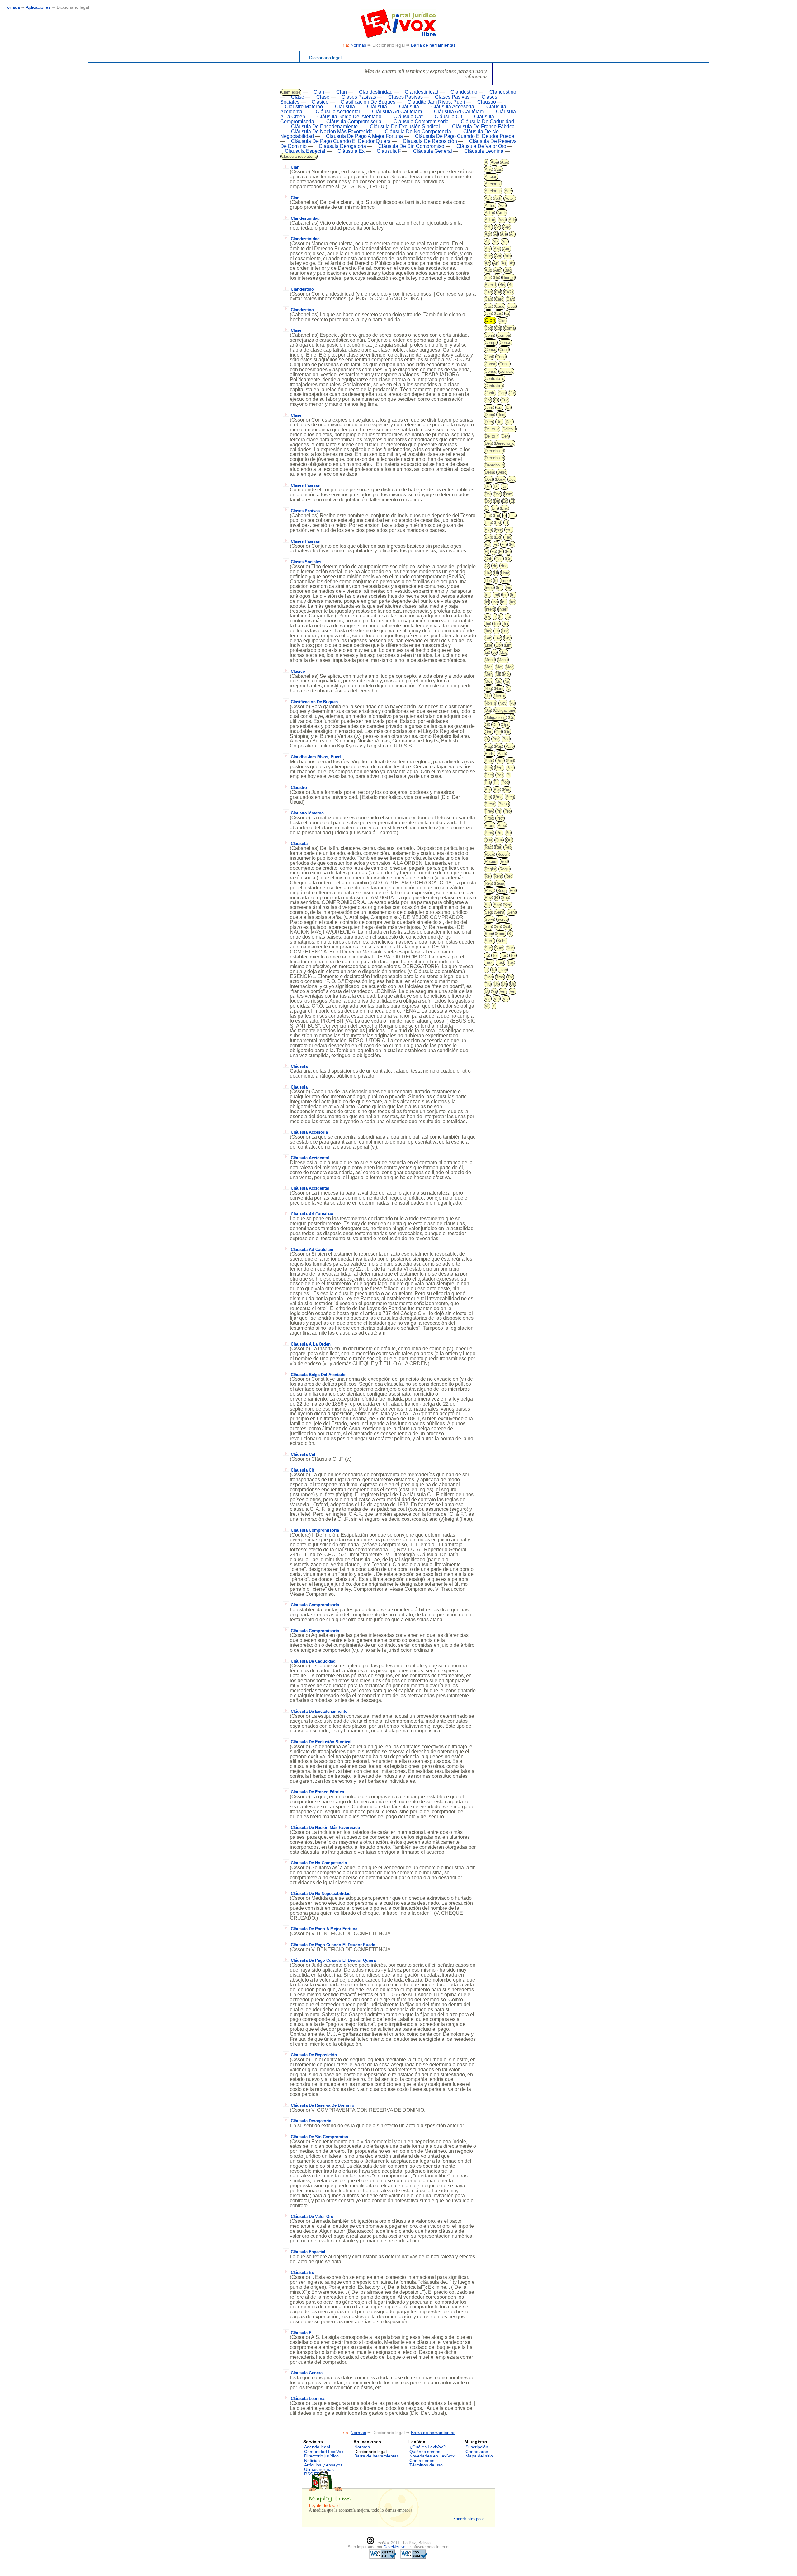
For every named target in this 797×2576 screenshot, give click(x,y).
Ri (497, 898)
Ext (498, 537)
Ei (512, 501)
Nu (512, 703)
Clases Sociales (306, 562)
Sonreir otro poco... (471, 2519)
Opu (488, 732)
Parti (502, 754)
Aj (496, 234)
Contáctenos (422, 2461)
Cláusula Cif (448, 117)
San (497, 905)
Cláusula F (389, 151)
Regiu (505, 869)
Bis (502, 285)
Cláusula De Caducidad (487, 122)
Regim (490, 869)
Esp (488, 523)
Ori (508, 732)
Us (512, 984)
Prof (500, 818)
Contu (490, 393)
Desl (489, 479)
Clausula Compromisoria (315, 1530)
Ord (499, 732)
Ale (504, 234)
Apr (498, 256)
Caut (512, 306)
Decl (501, 415)
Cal (498, 292)
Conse (490, 364)
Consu (490, 371)
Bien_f (490, 285)
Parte (490, 754)
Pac (496, 739)
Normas (358, 45)
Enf (488, 515)
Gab (488, 559)
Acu (502, 206)
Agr (488, 234)
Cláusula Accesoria (453, 107)
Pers (489, 775)
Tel (495, 955)
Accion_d (493, 184)
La (497, 631)
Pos (507, 790)
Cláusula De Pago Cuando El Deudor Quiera (341, 141)
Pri (499, 811)
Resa (500, 883)
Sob (508, 927)
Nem (499, 688)
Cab (488, 292)
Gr (487, 566)
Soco (501, 934)
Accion (491, 177)
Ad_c (489, 213)
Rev (488, 898)
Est (498, 523)
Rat (498, 847)
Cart (510, 299)
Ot (487, 739)
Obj (488, 710)
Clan (319, 92)
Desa (489, 472)
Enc (505, 508)
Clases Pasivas (359, 97)
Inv (488, 617)
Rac (488, 847)
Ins (512, 602)
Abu (499, 169)
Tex (511, 963)
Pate (489, 761)
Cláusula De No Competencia (418, 131)
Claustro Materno (304, 107)
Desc (502, 472)
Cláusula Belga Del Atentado (349, 117)
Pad (506, 739)
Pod (505, 782)
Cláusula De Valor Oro (481, 146)
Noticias (312, 2461)
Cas (488, 306)
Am (505, 242)
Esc (512, 515)
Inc (508, 588)
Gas (499, 559)
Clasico (320, 102)
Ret (513, 890)
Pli (496, 782)
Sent (512, 912)
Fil (512, 544)
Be (497, 277)
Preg (510, 797)
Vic (488, 999)
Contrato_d (495, 379)
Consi (505, 364)
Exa (488, 530)
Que (499, 840)
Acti (498, 198)
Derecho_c (505, 443)
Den (505, 436)
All (487, 242)
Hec (504, 566)
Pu (508, 833)
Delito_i (509, 429)
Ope (506, 725)
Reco (489, 854)
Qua (488, 840)
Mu (498, 681)
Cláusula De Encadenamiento (324, 126)
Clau (502, 321)
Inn (495, 602)
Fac (508, 537)
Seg (488, 912)
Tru (488, 984)
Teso (489, 963)
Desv (501, 479)
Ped (510, 761)
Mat (499, 667)
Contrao (506, 371)
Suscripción (477, 2447)
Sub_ (489, 941)
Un (504, 984)
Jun (496, 624)
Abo (505, 162)
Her (488, 573)
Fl (486, 552)
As (504, 263)
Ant (497, 249)
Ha (495, 566)
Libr (499, 645)
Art (496, 263)
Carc (499, 299)
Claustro (487, 102)
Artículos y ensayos (323, 2465)
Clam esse (291, 92)
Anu (507, 249)
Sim (488, 927)
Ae (498, 227)
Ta (487, 955)
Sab (505, 898)
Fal (488, 544)
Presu (504, 804)
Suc (488, 948)
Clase (298, 97)
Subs (502, 941)
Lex (498, 638)
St (510, 934)
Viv (506, 999)
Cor (512, 393)
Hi (496, 573)
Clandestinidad (376, 92)
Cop (502, 393)
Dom (508, 494)
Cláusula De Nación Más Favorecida (332, 131)
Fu (508, 552)
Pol (488, 790)
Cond (504, 350)
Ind (496, 595)
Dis (505, 487)
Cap (488, 299)
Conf (489, 357)
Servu (502, 919)
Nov (503, 703)
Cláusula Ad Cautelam (397, 112)
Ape (488, 256)
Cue (505, 400)
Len (488, 638)
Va (494, 991)
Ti (486, 970)
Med (509, 667)
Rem (498, 876)
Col (498, 328)
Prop (502, 825)
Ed (505, 501)
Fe (496, 544)
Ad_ (488, 227)
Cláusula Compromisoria (354, 122)
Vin (497, 999)
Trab (503, 970)
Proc (489, 818)
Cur (499, 407)
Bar (488, 277)
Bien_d (508, 277)
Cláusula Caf (408, 117)
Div (488, 494)
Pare (509, 746)
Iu (501, 617)
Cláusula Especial (305, 151)
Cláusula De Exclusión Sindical (405, 126)
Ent (497, 515)
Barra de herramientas (433, 45)
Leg (505, 631)
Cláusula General (433, 151)
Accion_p (493, 191)
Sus (510, 948)
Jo (508, 617)
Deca (489, 415)
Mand (490, 660)
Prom (490, 825)
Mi (498, 674)
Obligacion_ (495, 717)
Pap (499, 746)
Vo (487, 1006)
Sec (508, 905)
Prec (498, 797)
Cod (488, 328)
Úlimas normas (319, 2469)
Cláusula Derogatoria (342, 146)
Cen (488, 314)
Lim (508, 645)
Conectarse (477, 2452)
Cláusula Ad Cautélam (459, 112)
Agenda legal (317, 2447)
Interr (503, 609)
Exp (488, 537)
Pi (508, 775)
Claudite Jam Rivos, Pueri (436, 102)
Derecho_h (494, 458)
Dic (488, 487)
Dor (488, 501)
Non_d (500, 696)
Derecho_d (494, 451)
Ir (495, 617)
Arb (507, 256)
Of (487, 725)
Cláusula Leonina (484, 151)
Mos (489, 681)
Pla (488, 782)
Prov (489, 833)
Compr (491, 342)
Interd (490, 609)
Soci (489, 934)
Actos (490, 206)
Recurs (491, 862)
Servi (489, 919)
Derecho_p (494, 465)
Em (495, 508)
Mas (489, 667)
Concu (490, 350)
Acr (488, 198)
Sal (488, 905)
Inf (513, 595)
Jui (487, 624)
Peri (510, 768)
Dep (488, 443)
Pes (500, 775)
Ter (513, 955)
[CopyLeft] (370, 2543)
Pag (488, 746)
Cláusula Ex (351, 151)
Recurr (503, 854)
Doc (497, 494)
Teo (504, 955)
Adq (512, 220)
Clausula (345, 107)
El (487, 508)
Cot (488, 400)
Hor (488, 581)
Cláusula (377, 107)
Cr (496, 400)
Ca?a (509, 292)
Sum (499, 948)
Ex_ (509, 530)
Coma (509, 328)
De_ (509, 422)
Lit (487, 652)
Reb (508, 847)
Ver (513, 991)
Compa (504, 335)
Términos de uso (426, 2465)
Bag (508, 270)
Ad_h (502, 213)
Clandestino (464, 92)
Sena (500, 912)
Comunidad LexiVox (324, 2452)
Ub (496, 984)
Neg (488, 688)
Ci (507, 314)
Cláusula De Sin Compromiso (411, 146)
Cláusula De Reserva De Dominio (323, 2105)
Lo (494, 652)
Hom (505, 573)
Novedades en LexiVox (432, 2456)
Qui (509, 840)
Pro (507, 811)
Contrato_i (494, 386)
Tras (500, 977)
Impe (505, 581)
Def (499, 422)
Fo (494, 552)
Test (500, 963)
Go (509, 559)
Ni (508, 688)
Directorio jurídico (321, 2456)
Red (504, 862)
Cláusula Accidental (338, 112)
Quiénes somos (425, 2452)
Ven (503, 991)
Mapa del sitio (479, 2456)
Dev (512, 479)
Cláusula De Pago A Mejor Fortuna (364, 136)
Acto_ (510, 198)
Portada (12, 7)
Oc (512, 717)
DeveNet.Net (396, 2547)
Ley (507, 638)
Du (497, 501)
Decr (489, 422)
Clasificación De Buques (368, 102)
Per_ (499, 768)
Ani (488, 249)
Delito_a (492, 429)
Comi (489, 335)
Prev (489, 811)
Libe (488, 645)
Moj (506, 674)
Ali (512, 234)
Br (510, 285)
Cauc (500, 306)
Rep (488, 883)
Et (506, 523)
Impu (489, 588)
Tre (510, 977)
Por (497, 790)
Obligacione (505, 710)
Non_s (490, 703)
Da (508, 407)
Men (489, 674)
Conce (505, 342)
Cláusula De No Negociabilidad (321, 1893)
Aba (494, 162)
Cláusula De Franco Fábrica (483, 126)
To (493, 970)
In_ (500, 588)
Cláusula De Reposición (430, 141)
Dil (496, 487)
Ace (508, 191)
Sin (498, 927)
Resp (502, 890)
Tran (489, 977)
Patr (500, 761)
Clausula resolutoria (299, 156)
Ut (487, 991)
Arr (487, 263)
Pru (499, 833)
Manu (503, 660)
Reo (509, 876)
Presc (490, 804)
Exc (499, 530)
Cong (501, 357)
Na (507, 681)
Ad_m (490, 220)
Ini (487, 602)
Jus (488, 631)
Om (495, 725)
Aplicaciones (38, 7)
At (512, 263)
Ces (499, 314)
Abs (488, 169)
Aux (498, 270)
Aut (488, 270)
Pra (488, 797)
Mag (504, 652)
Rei (488, 876)
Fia (504, 544)
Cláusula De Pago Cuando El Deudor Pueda (465, 136)
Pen (488, 768)
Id (496, 581)
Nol (488, 696)
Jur (506, 624)
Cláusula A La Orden (311, 1344)
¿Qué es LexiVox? (427, 2447)
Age (507, 227)
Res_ (489, 890)
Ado (502, 220)
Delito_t (492, 436)
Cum (489, 407)
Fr (501, 552)
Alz (495, 242)
